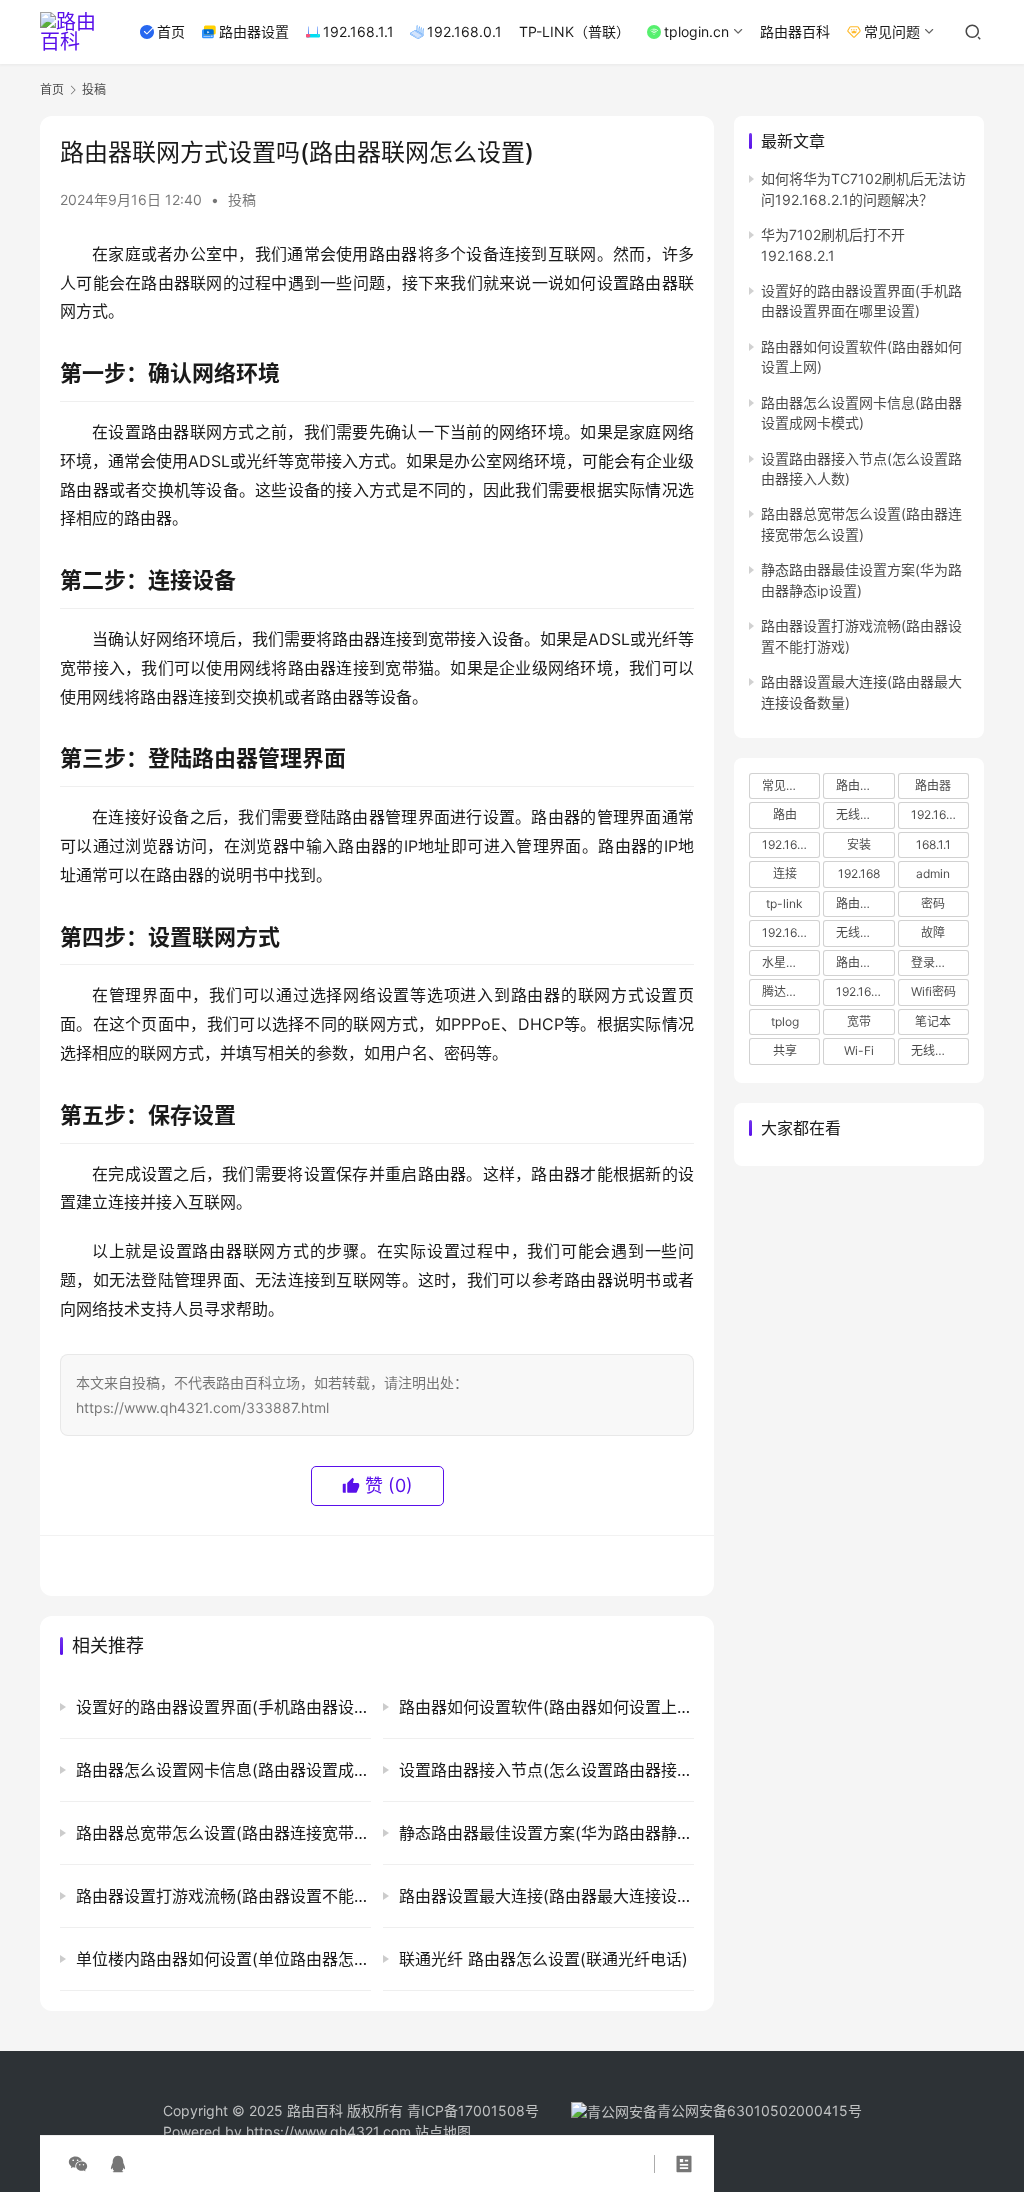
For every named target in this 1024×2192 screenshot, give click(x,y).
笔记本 (933, 1021)
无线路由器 (865, 814)
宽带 (859, 1021)
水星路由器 (791, 962)
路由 (785, 814)
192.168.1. (788, 932)
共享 (785, 1050)
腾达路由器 (791, 991)
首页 (171, 31)
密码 (933, 903)
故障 (933, 932)
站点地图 (443, 2131)
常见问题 (892, 31)
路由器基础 (865, 962)
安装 (859, 844)
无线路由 (860, 932)
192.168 (859, 873)
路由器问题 (865, 903)
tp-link (784, 903)
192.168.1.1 (358, 31)
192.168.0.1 (464, 31)
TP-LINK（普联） (574, 31)
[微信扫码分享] (78, 2164)
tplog (785, 1021)
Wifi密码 (933, 991)
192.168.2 (862, 991)
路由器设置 (254, 31)
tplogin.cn (696, 31)
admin (933, 873)
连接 (785, 873)
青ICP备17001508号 (475, 2110)
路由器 (933, 785)
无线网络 (935, 1050)
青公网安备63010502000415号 (759, 2110)
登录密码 (935, 962)
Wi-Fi (859, 1050)
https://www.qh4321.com (328, 2131)
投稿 (242, 199)
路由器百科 (795, 31)
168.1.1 (933, 844)
